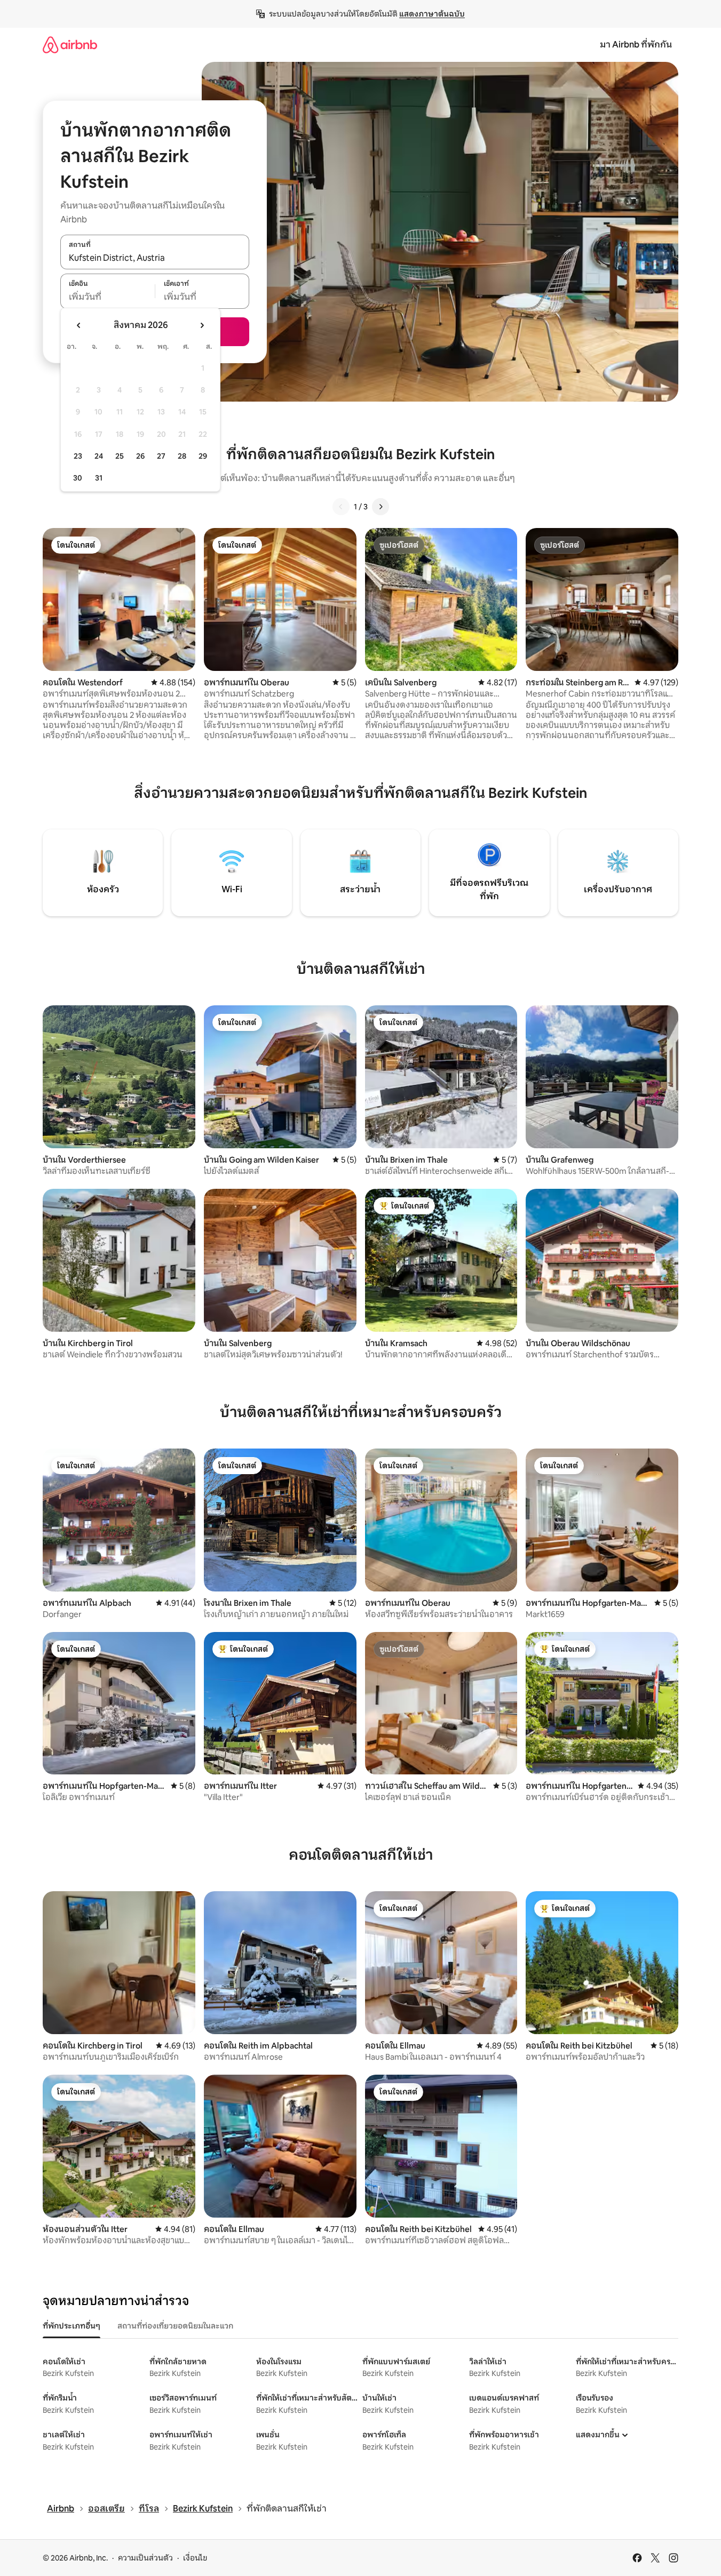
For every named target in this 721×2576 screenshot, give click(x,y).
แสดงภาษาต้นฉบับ (432, 14)
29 (203, 456)
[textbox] (108, 297)
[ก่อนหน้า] (341, 507)
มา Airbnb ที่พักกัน (636, 45)
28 (182, 456)
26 (140, 456)
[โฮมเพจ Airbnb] (70, 45)
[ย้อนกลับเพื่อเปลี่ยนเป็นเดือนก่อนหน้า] (79, 325)
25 (120, 456)
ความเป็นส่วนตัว (145, 2558)
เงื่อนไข (195, 2558)
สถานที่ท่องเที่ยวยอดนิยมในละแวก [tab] (175, 2326)
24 (99, 456)
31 (99, 478)
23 (78, 456)
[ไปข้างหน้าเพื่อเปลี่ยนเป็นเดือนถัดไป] (202, 325)
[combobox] (155, 258)
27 (161, 456)
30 (78, 478)
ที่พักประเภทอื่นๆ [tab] (72, 2326)
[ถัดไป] (381, 507)
